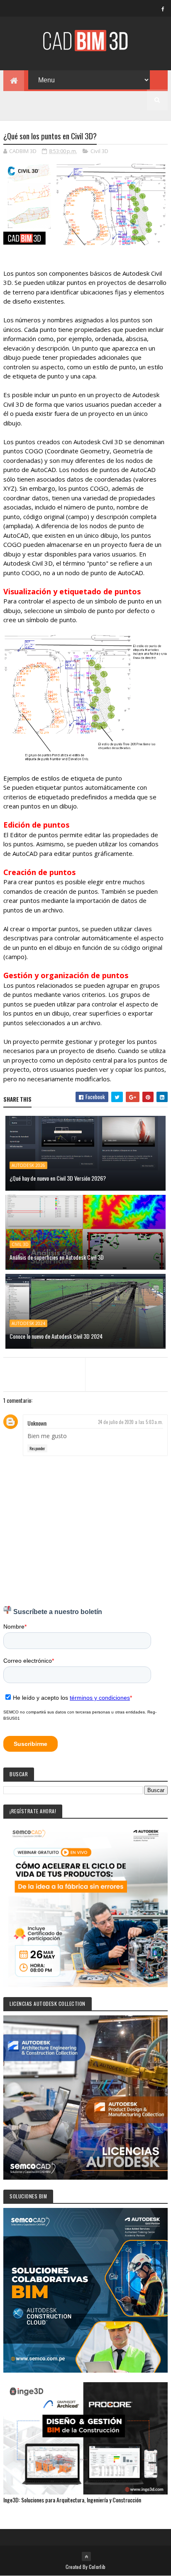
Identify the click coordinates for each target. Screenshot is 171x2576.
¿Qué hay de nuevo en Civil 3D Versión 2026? (58, 1178)
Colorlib (97, 2567)
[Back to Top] (86, 2556)
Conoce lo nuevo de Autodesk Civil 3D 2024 (56, 1336)
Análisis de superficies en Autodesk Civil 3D (57, 1257)
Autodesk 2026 (28, 1165)
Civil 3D (99, 151)
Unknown (37, 1423)
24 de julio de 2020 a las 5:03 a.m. (131, 1422)
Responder (37, 1448)
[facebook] (163, 9)
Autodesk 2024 (28, 1323)
